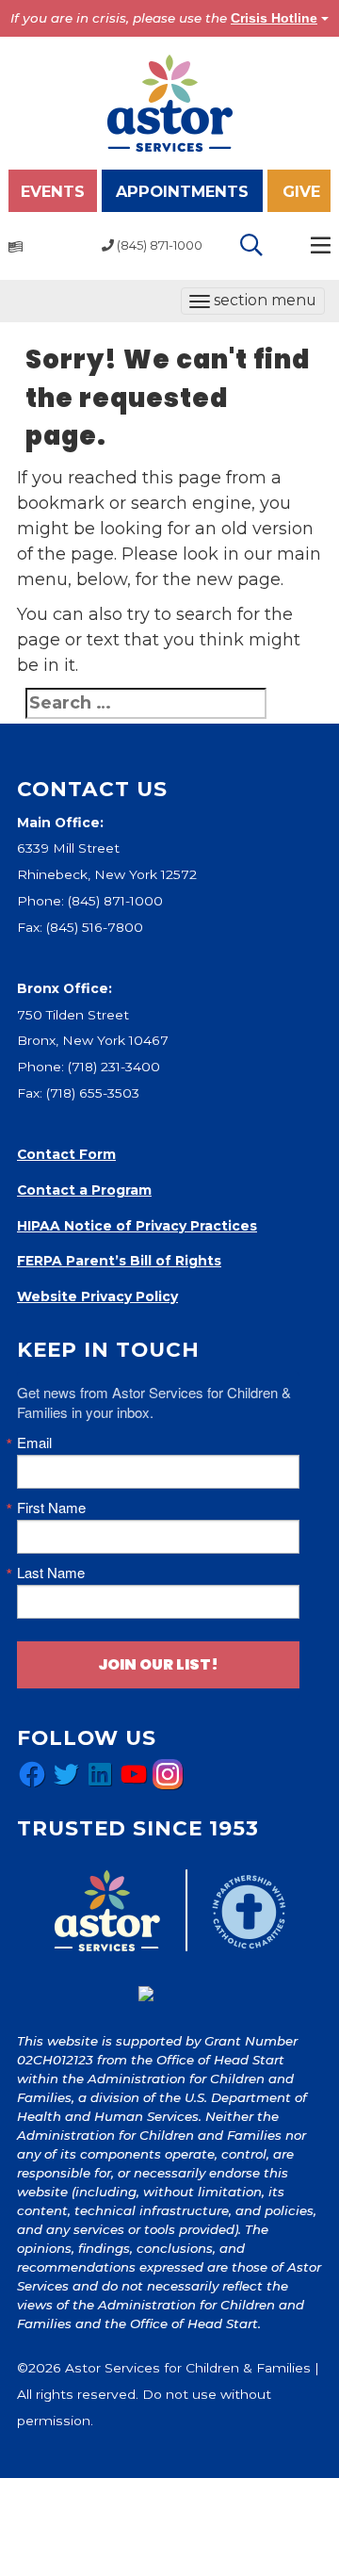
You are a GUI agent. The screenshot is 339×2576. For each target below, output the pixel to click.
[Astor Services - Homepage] (170, 102)
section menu (252, 302)
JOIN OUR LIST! (158, 1664)
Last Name (51, 1572)
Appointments (182, 191)
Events (53, 191)
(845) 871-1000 (115, 901)
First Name (51, 1507)
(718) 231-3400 (114, 1067)
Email (34, 1442)
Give (301, 191)
